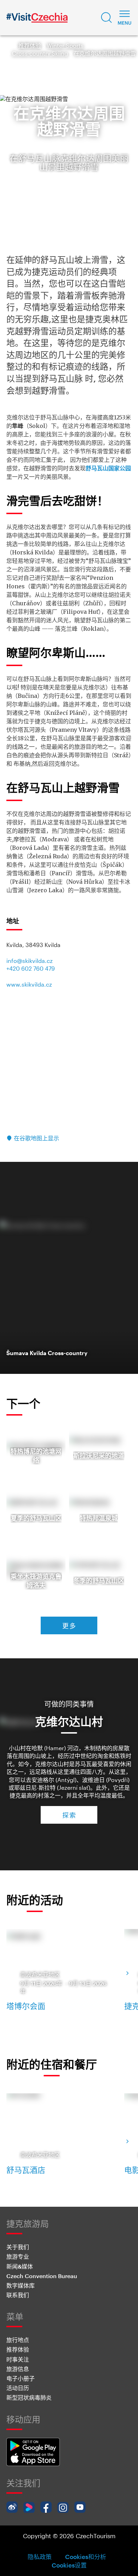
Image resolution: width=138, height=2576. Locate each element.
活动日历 (18, 2388)
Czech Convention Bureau (42, 2276)
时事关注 (18, 2359)
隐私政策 (40, 2557)
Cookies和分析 (86, 2557)
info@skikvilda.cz (30, 961)
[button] (107, 18)
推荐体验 (30, 45)
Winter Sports (65, 45)
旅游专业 (18, 2256)
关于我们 (18, 2247)
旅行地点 (18, 2340)
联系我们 (18, 2295)
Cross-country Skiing (40, 53)
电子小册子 (21, 2378)
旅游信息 (18, 2369)
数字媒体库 (21, 2285)
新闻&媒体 (20, 2266)
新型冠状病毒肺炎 (29, 2397)
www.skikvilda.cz (29, 984)
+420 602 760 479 (31, 968)
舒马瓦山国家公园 (108, 468)
